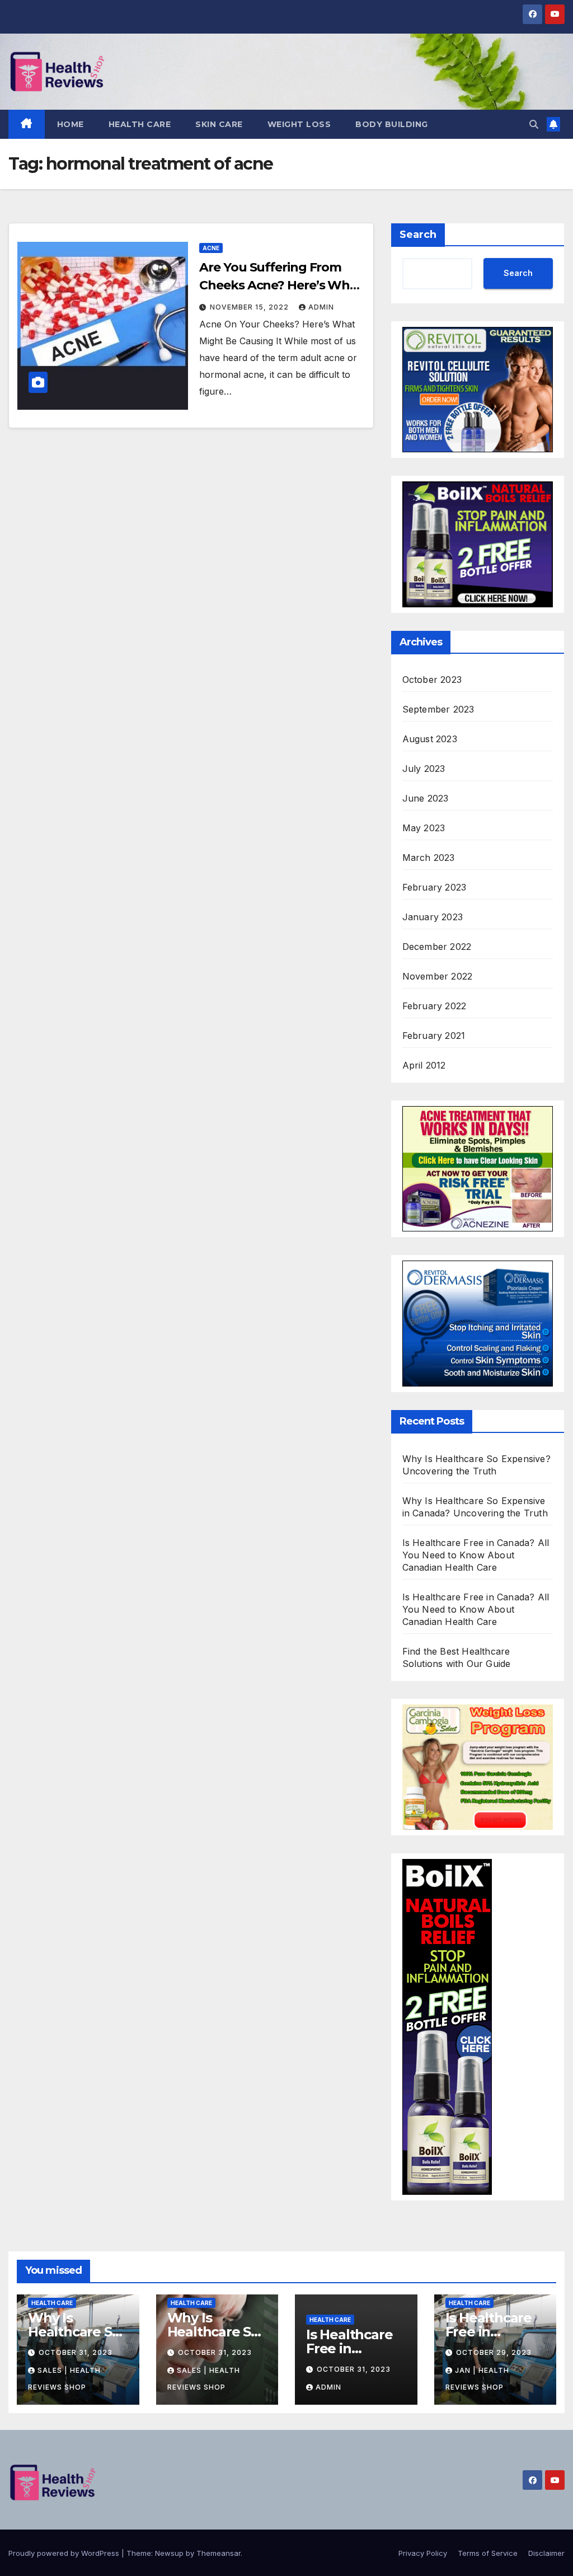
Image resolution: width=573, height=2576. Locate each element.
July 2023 (424, 769)
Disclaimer (546, 2553)
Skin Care (219, 124)
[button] (534, 124)
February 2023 (435, 887)
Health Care (140, 124)
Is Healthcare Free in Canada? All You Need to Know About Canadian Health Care (476, 1555)
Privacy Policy (423, 2553)
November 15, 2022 (250, 307)
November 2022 (438, 976)
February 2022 (435, 1006)
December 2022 (437, 947)
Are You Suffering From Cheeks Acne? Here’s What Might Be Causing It (281, 285)
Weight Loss (299, 124)
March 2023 (429, 858)
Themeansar (219, 2553)
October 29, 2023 (494, 2352)
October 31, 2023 (76, 2352)
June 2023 (426, 798)
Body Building (392, 124)
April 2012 (424, 1065)
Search (418, 235)
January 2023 (433, 917)
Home (71, 124)
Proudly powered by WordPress (65, 2553)
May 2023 (424, 828)
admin (321, 307)
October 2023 (432, 680)
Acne (211, 248)
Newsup (169, 2553)
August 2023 (430, 739)
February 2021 (434, 1036)
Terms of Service (488, 2553)
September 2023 (438, 709)
